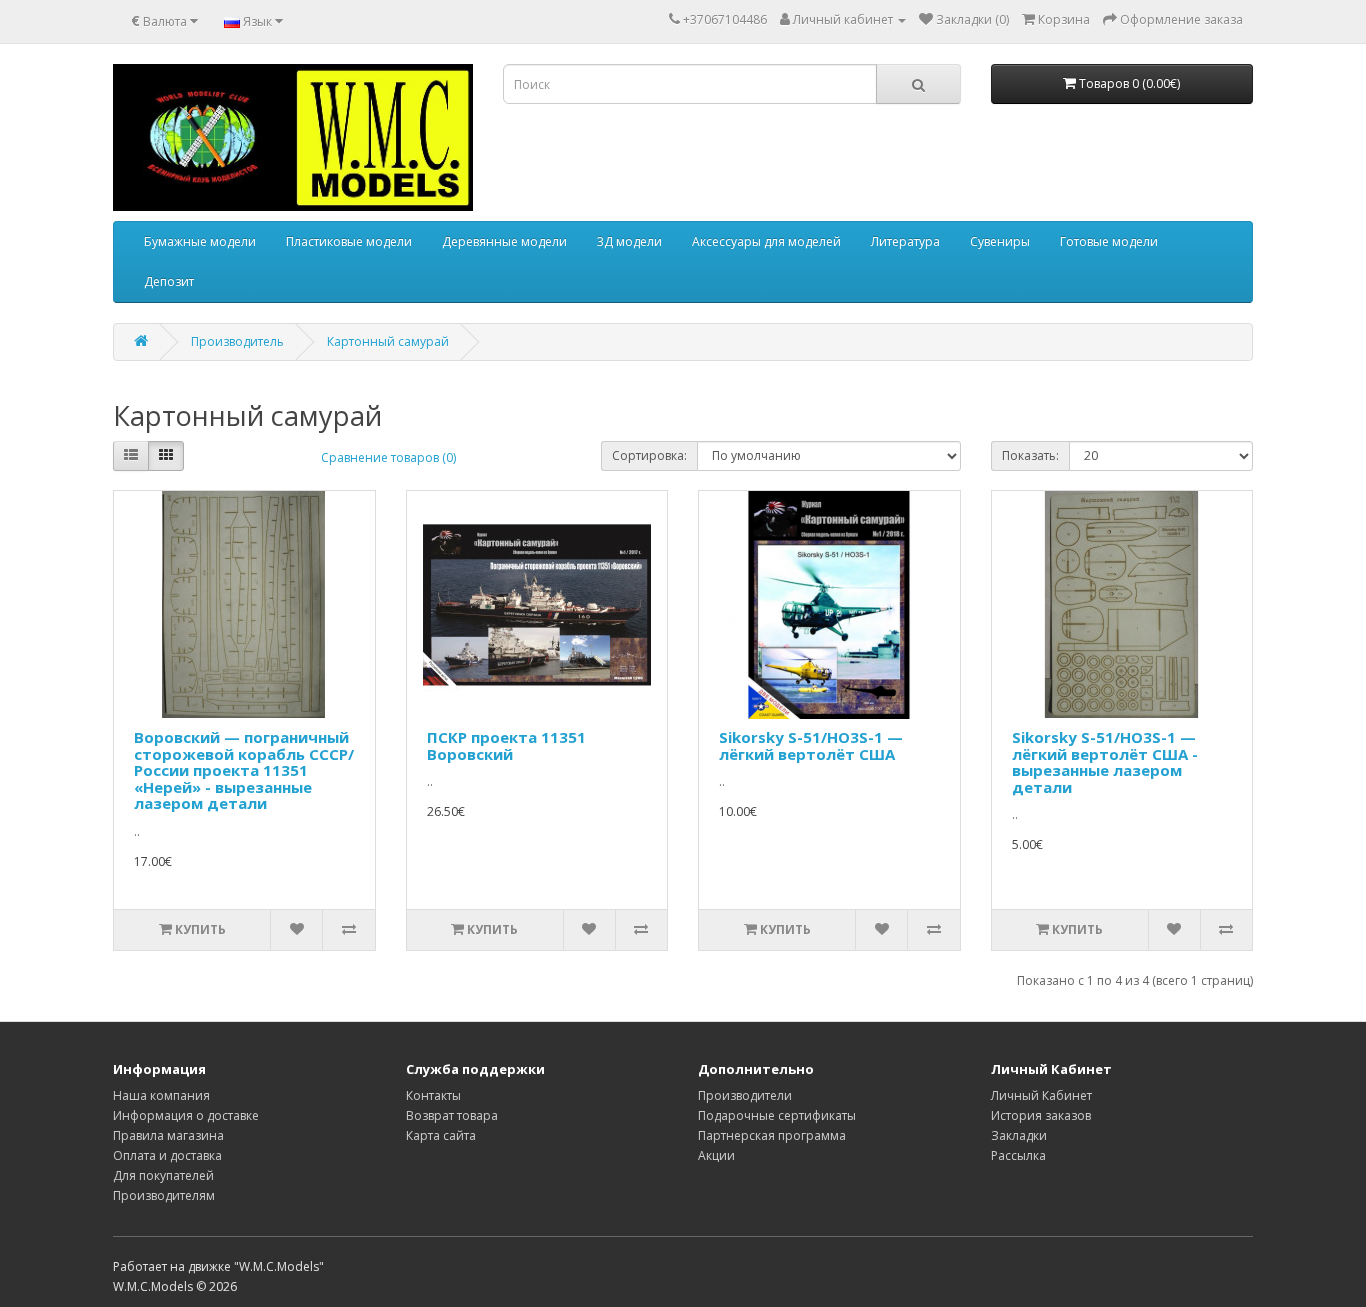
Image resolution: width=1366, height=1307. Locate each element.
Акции (716, 1155)
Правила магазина (168, 1135)
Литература (905, 241)
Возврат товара (452, 1115)
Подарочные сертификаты (777, 1115)
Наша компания (161, 1095)
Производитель (237, 341)
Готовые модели (1109, 241)
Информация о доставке (186, 1115)
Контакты (433, 1095)
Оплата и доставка (167, 1155)
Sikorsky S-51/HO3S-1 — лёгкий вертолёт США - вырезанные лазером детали (1105, 762)
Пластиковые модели (349, 241)
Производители (745, 1095)
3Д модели (629, 241)
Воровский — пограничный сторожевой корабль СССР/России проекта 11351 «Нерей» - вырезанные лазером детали (244, 770)
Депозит (169, 281)
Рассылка (1018, 1155)
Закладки (1019, 1135)
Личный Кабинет (1041, 1095)
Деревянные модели (504, 241)
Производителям (164, 1195)
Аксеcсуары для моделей (766, 241)
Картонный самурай (388, 341)
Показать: (1030, 455)
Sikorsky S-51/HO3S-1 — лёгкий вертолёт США (811, 745)
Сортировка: (649, 455)
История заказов (1041, 1115)
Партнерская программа (772, 1135)
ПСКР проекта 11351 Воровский (506, 745)
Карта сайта (441, 1135)
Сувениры (1000, 241)
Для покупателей (163, 1175)
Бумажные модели (200, 241)
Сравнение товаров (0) (388, 457)
